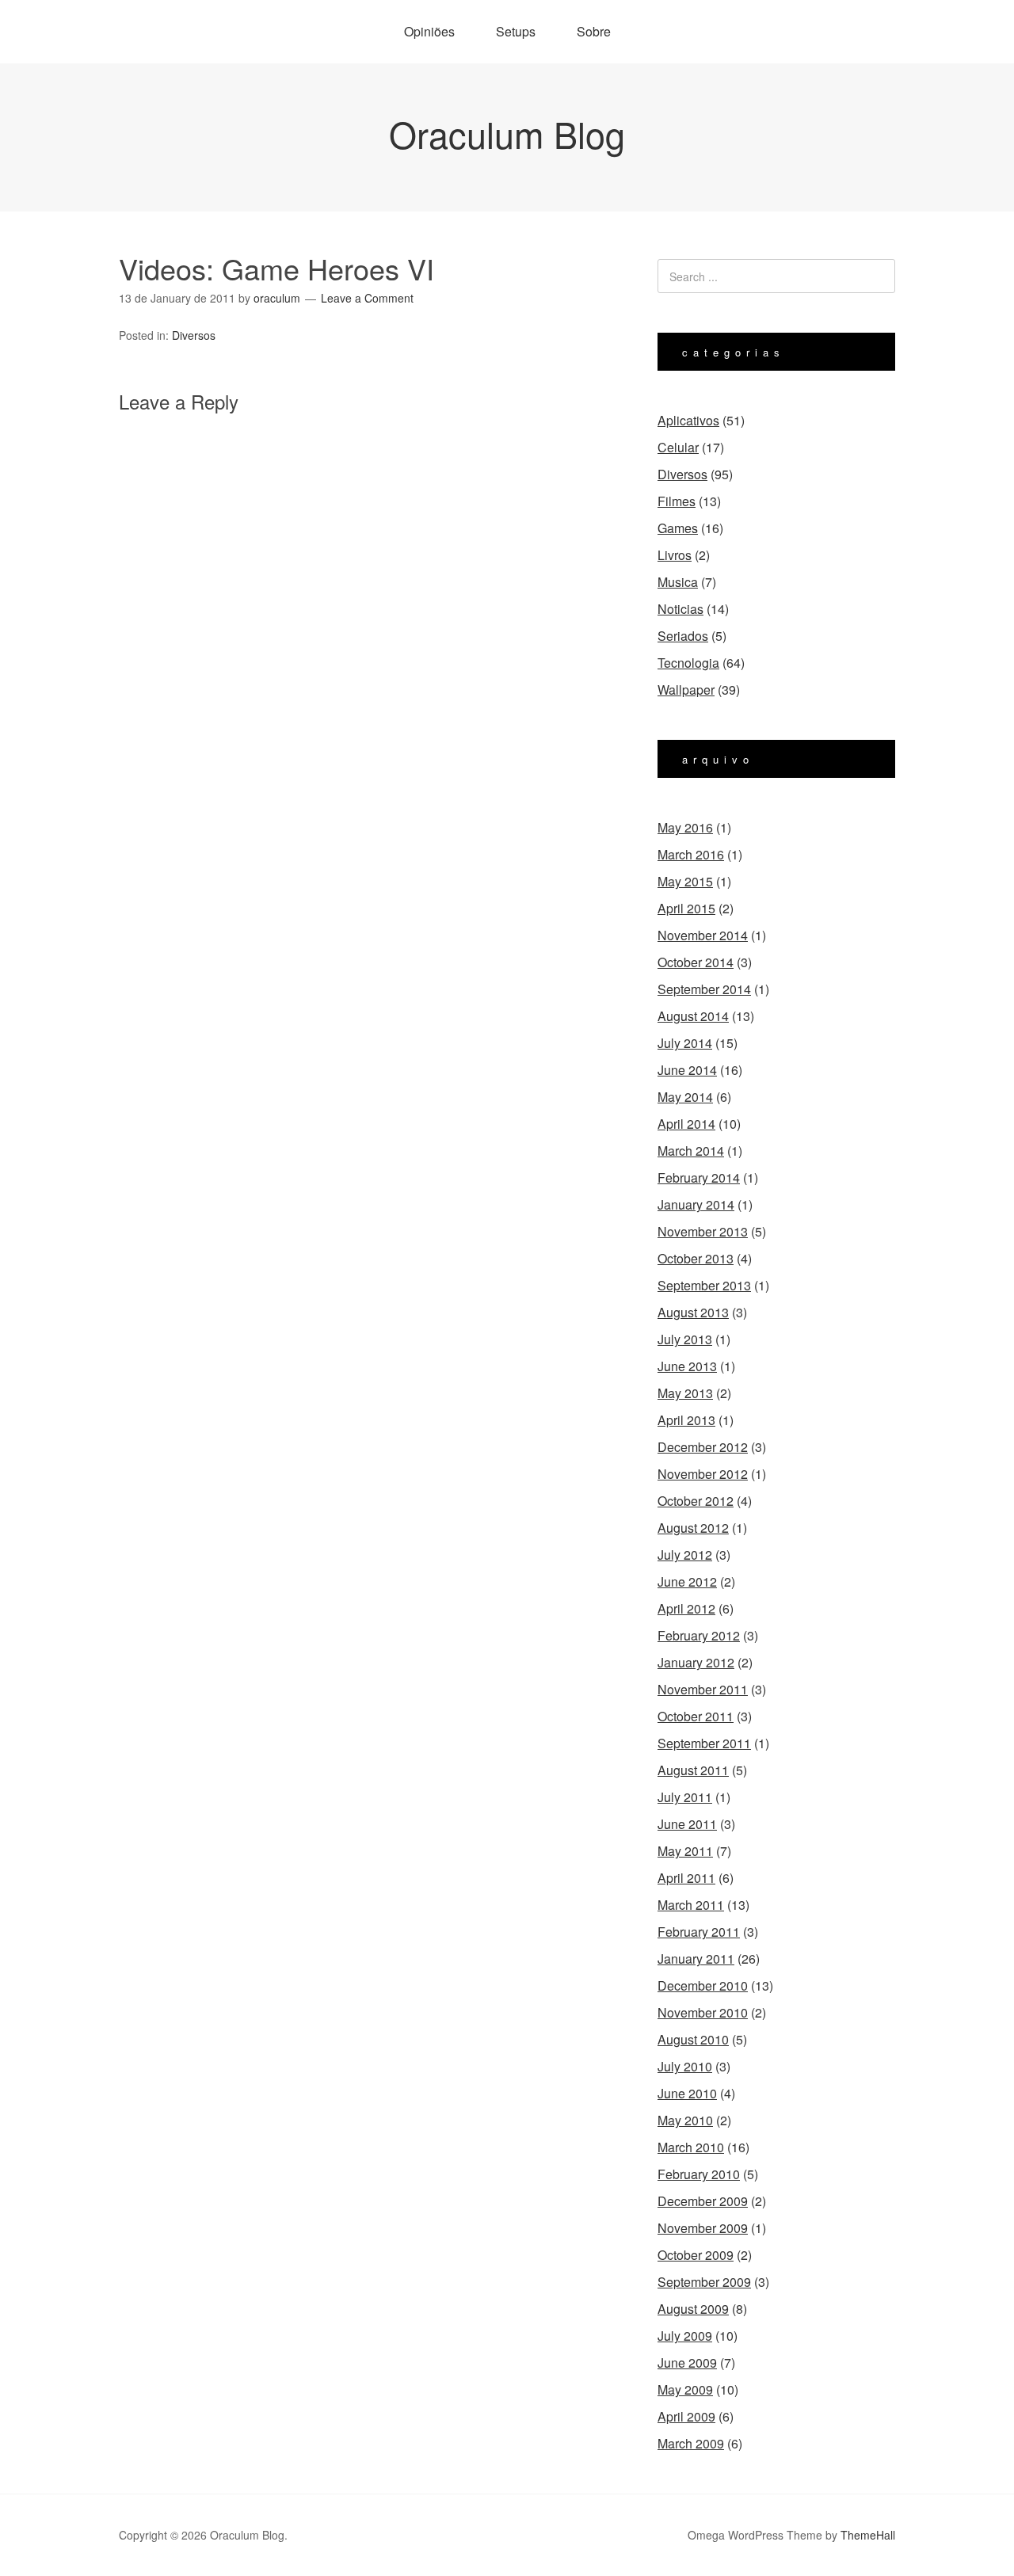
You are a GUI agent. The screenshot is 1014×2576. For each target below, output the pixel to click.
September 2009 (704, 2282)
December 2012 (703, 1447)
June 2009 (687, 2363)
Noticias (680, 609)
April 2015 (686, 908)
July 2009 (685, 2336)
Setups (516, 31)
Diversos (194, 335)
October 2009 (696, 2255)
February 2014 (699, 1177)
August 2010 (693, 2039)
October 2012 (696, 1501)
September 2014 (704, 989)
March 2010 (691, 2147)
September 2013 (704, 1285)
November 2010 (703, 2012)
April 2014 (686, 1124)
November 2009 (703, 2228)
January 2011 (696, 1959)
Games (678, 528)
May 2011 (685, 1851)
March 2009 (691, 2443)
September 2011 (704, 1743)
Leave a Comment (367, 298)
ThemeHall (868, 2535)
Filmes (677, 501)
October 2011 (696, 1716)
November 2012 (703, 1474)
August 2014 (693, 1016)
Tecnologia (688, 663)
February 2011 (699, 1932)
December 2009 (703, 2201)
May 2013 (685, 1393)
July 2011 (685, 1797)
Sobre (594, 31)
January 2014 (696, 1204)
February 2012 (699, 1635)
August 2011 (693, 1770)
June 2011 (687, 1824)
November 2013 (703, 1231)
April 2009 (686, 2416)
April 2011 (686, 1878)
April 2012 (686, 1608)
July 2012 (685, 1555)
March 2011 (691, 1905)
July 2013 (685, 1339)
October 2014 (696, 962)
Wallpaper (686, 690)
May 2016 (685, 827)
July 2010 (685, 2066)
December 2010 (703, 1985)
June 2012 (687, 1581)
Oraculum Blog (507, 133)
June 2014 (687, 1070)
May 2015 (685, 881)
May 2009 (685, 2389)
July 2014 (685, 1043)
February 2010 (699, 2174)
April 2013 (686, 1420)
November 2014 (703, 935)
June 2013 (687, 1366)
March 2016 (691, 854)
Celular (678, 447)
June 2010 (687, 2093)
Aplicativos (688, 420)
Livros (675, 555)
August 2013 (693, 1312)
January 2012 (696, 1662)
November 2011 (703, 1689)
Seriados (683, 636)
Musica (678, 582)
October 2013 (696, 1258)
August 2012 (693, 1528)
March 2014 (691, 1151)
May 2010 (685, 2120)
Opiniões (429, 31)
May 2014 (685, 1097)
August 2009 (693, 2309)
